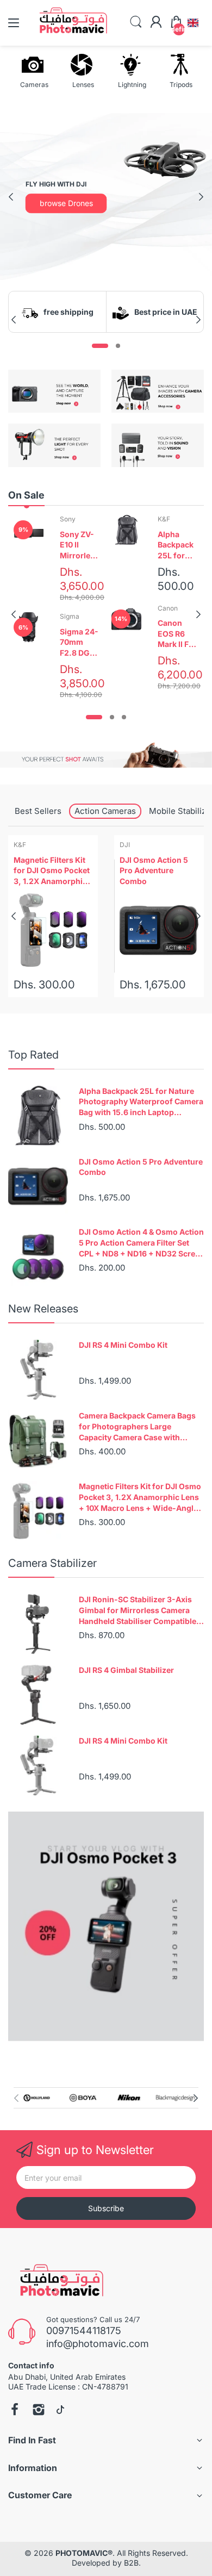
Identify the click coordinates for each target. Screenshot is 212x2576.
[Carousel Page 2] (118, 346)
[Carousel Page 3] (124, 717)
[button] (193, 23)
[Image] (106, 1926)
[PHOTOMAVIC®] (58, 2283)
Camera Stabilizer (52, 1563)
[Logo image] (37, 2098)
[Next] (11, 197)
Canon (168, 608)
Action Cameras (105, 811)
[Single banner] (106, 755)
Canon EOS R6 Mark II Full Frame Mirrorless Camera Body (178, 634)
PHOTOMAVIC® (84, 2553)
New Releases (43, 1309)
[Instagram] (39, 2411)
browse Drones (66, 203)
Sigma (70, 616)
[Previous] (201, 197)
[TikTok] (60, 2411)
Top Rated (33, 1055)
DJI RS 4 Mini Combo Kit (123, 1345)
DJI (125, 845)
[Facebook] (15, 2411)
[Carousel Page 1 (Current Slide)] (100, 346)
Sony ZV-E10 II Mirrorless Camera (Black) (79, 545)
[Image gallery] (54, 391)
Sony (68, 519)
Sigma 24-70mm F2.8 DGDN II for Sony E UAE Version (80, 643)
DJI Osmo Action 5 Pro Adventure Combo (154, 870)
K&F (164, 519)
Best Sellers (38, 811)
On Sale (26, 495)
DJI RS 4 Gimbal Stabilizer (126, 1670)
